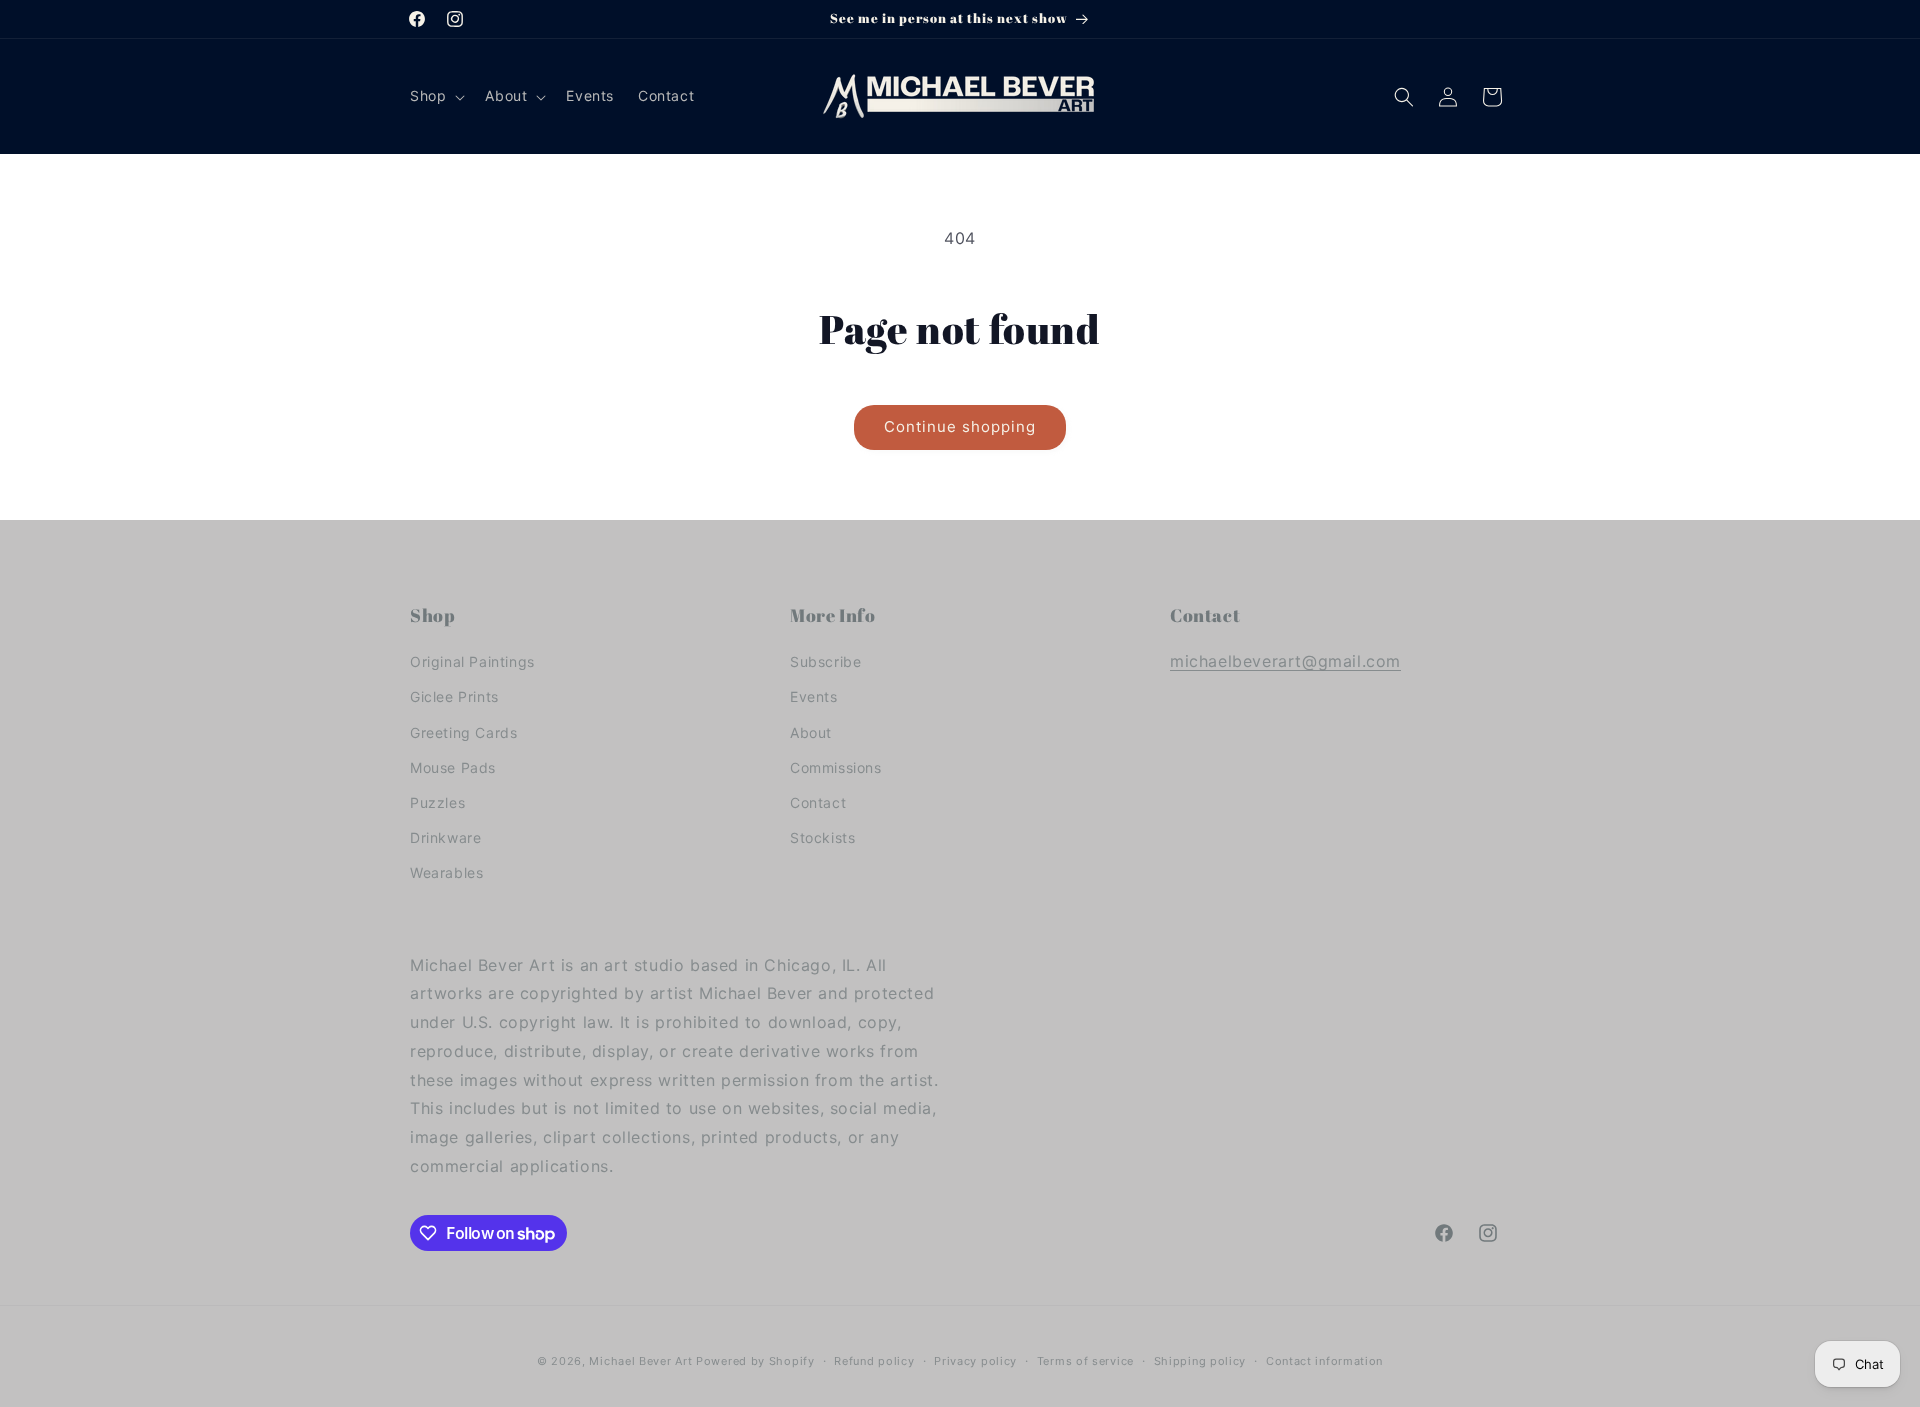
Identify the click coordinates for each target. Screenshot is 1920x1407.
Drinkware (445, 837)
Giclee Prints (454, 696)
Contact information (1324, 1361)
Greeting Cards (463, 732)
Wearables (446, 872)
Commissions (836, 767)
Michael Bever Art (640, 1361)
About (811, 732)
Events (814, 696)
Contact (818, 802)
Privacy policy (975, 1361)
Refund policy (874, 1361)
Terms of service (1085, 1361)
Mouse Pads (453, 767)
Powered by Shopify (755, 1361)
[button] (435, 96)
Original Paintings (472, 661)
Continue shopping (960, 426)
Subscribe (825, 661)
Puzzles (437, 802)
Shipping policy (1200, 1361)
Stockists (822, 837)
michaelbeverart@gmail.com (1285, 661)
